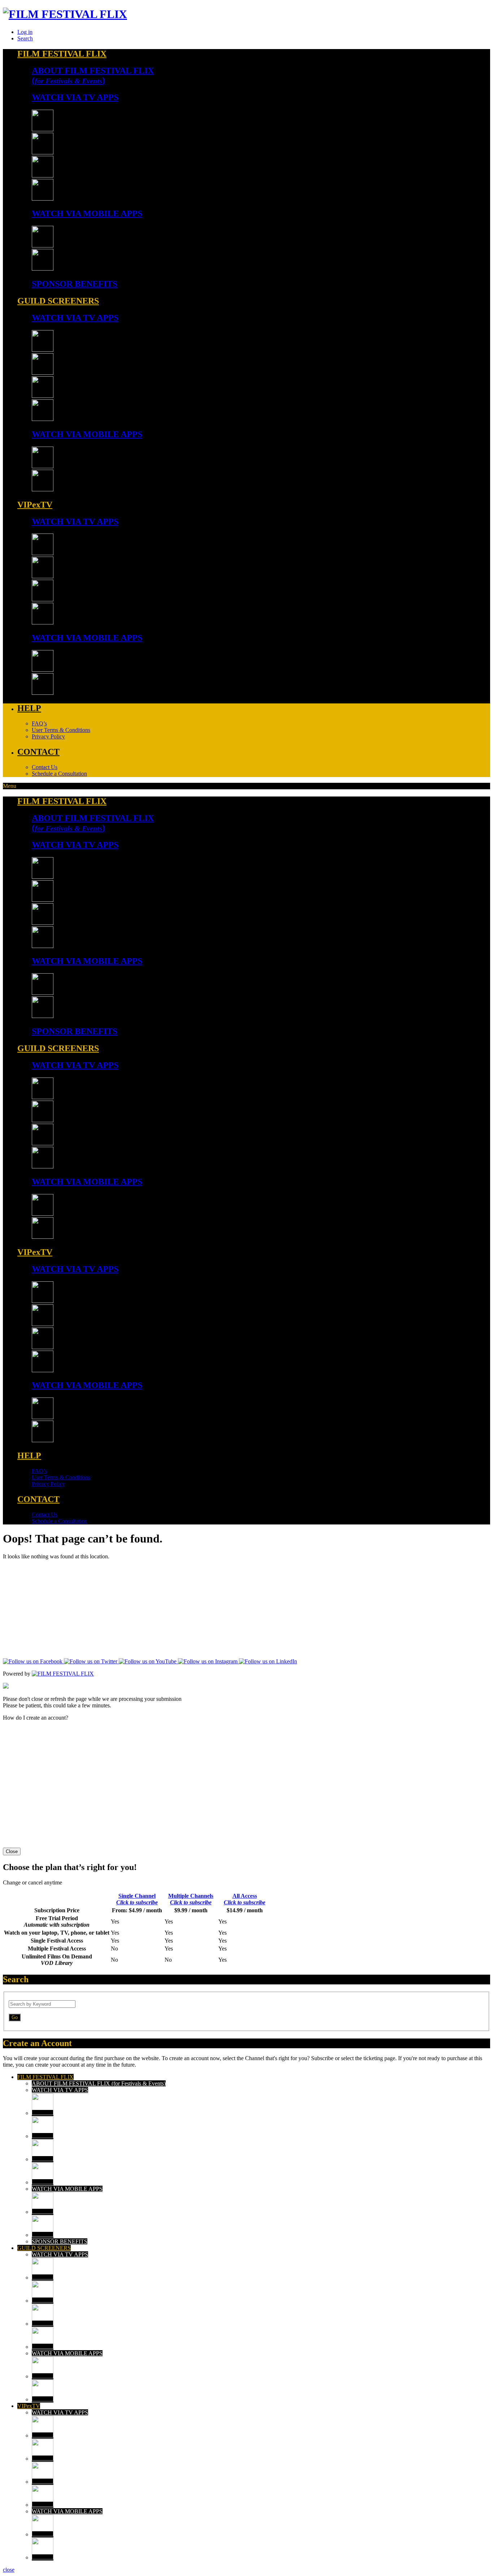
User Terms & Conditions (61, 730)
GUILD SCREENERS (44, 2248)
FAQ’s (39, 723)
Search (25, 38)
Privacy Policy (48, 736)
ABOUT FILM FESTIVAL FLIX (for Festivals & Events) (99, 2083)
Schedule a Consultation (59, 774)
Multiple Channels (191, 1899)
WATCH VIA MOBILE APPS (67, 2189)
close (9, 2570)
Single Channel (137, 1899)
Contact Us (45, 767)
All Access (245, 1899)
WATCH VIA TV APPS (60, 2090)
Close (12, 1851)
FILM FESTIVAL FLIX (45, 2077)
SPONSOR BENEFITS (60, 2241)
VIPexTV (29, 2406)
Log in (25, 32)
